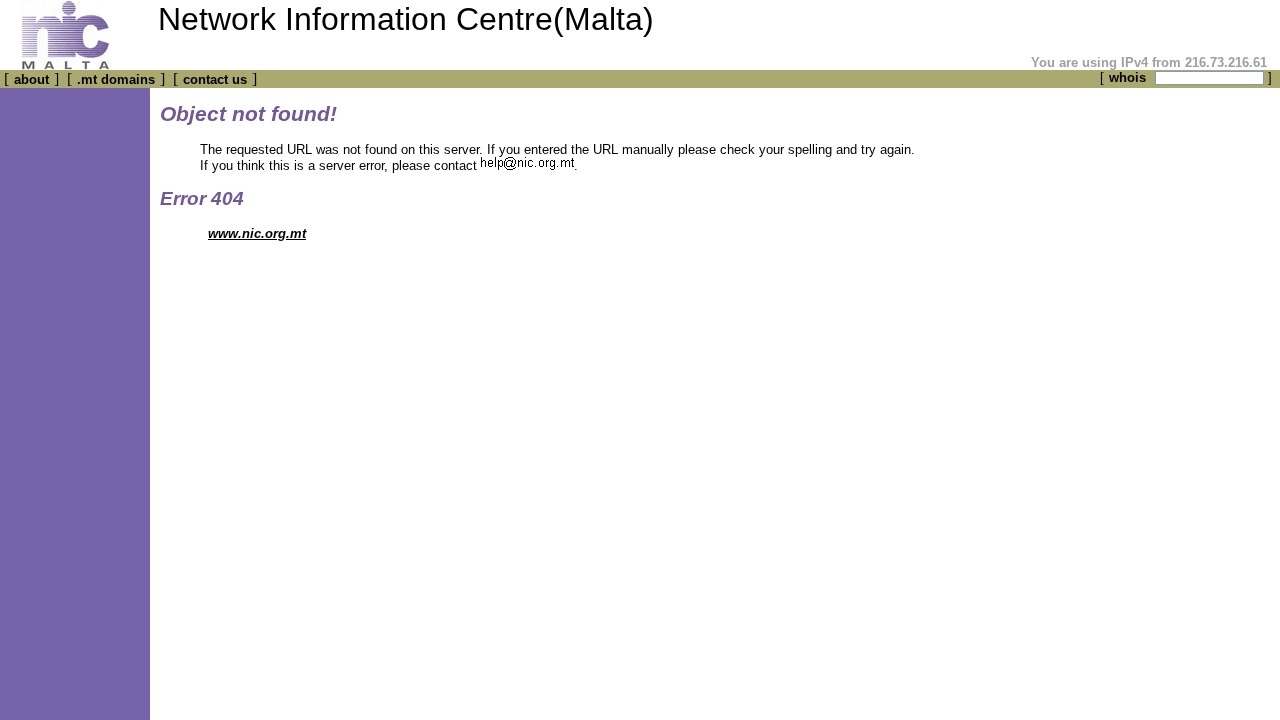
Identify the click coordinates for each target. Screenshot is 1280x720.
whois (1127, 77)
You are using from (1147, 62)
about (31, 79)
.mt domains (116, 79)
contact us (215, 79)
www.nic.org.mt (257, 233)
